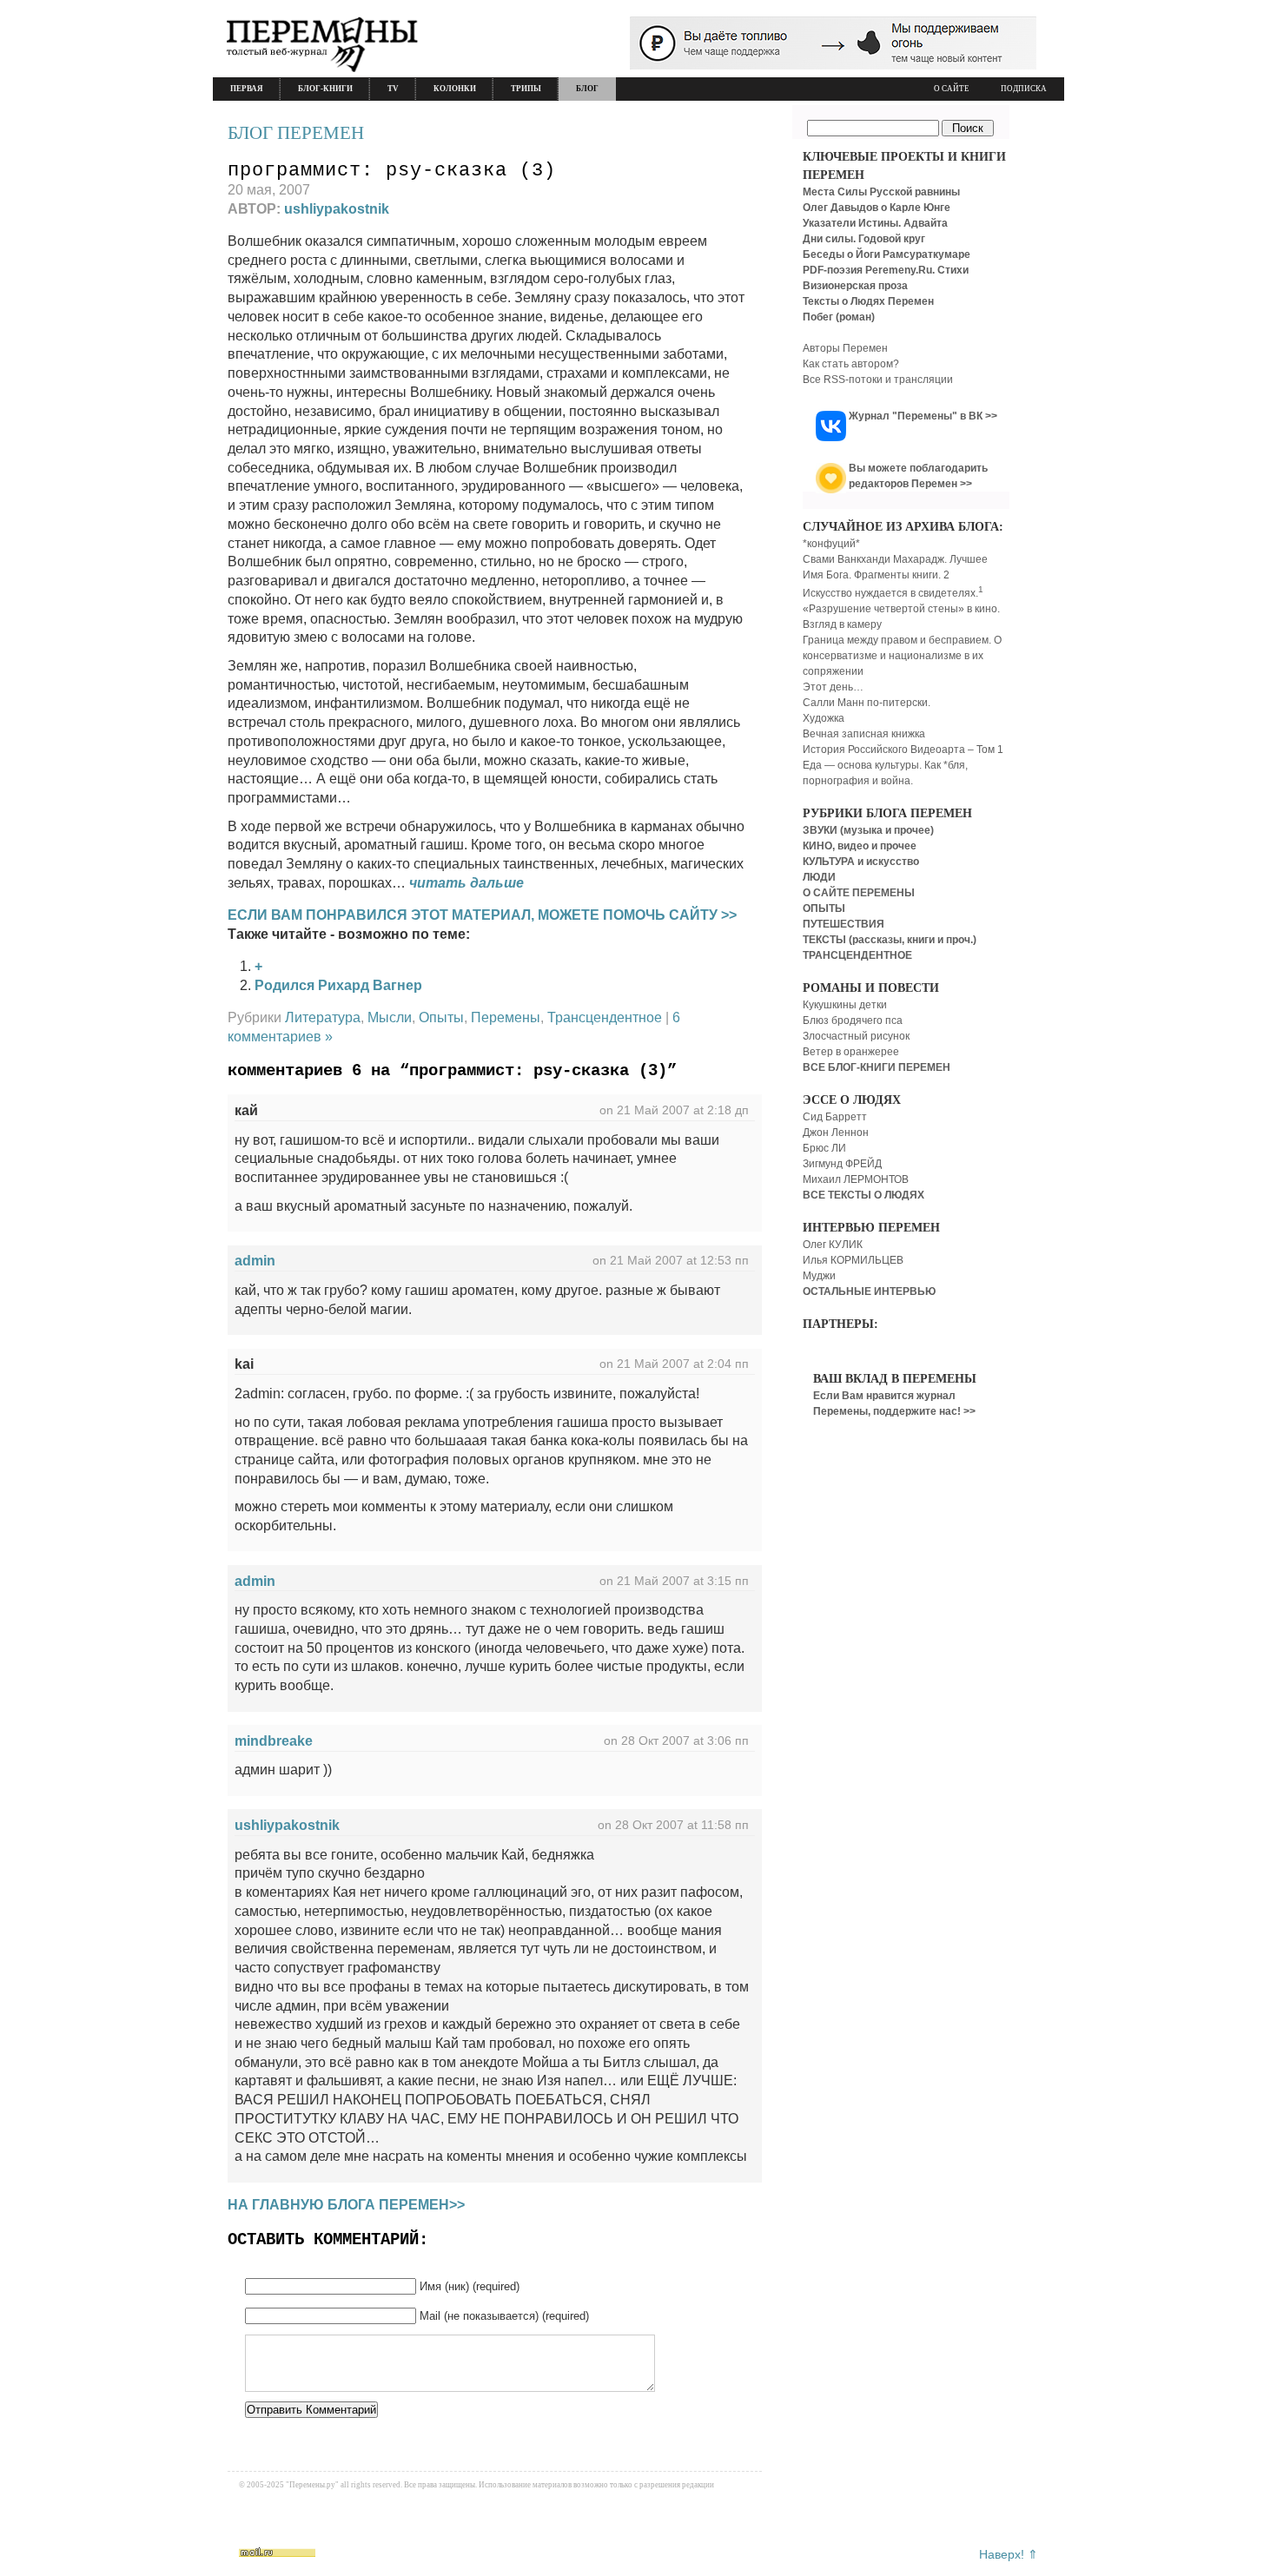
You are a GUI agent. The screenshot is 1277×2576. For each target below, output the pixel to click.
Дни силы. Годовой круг (864, 239)
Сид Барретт (835, 1117)
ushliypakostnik (337, 209)
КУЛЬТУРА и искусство (861, 862)
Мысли (390, 1017)
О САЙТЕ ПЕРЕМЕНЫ (859, 893)
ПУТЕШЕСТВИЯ (844, 924)
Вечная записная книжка (864, 734)
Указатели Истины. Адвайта (875, 223)
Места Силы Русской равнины (881, 192)
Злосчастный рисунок (856, 1036)
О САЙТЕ (952, 89)
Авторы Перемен (845, 348)
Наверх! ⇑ (1009, 2554)
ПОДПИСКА (1024, 89)
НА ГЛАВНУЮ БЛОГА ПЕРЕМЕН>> (346, 2205)
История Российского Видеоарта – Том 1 (903, 750)
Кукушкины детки (845, 1005)
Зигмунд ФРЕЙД (842, 1164)
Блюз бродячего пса (853, 1020)
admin (255, 1261)
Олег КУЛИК (833, 1245)
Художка (824, 718)
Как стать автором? (851, 364)
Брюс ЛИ (824, 1148)
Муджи (819, 1276)
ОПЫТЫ (824, 908)
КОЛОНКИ (455, 89)
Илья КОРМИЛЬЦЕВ (853, 1260)
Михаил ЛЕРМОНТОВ (856, 1179)
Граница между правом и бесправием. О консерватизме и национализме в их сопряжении (902, 656)
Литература (323, 1017)
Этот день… (833, 687)
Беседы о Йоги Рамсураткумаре (887, 254)
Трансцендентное (605, 1017)
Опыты (441, 1017)
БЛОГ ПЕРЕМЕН (296, 133)
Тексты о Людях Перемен (868, 301)
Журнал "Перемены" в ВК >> (923, 416)
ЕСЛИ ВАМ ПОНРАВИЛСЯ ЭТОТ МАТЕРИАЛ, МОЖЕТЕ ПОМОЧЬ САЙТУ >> (482, 915)
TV (393, 89)
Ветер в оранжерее (851, 1052)
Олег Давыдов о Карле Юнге (877, 208)
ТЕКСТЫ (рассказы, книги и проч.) (890, 940)
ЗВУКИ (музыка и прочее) (868, 830)
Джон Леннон (836, 1133)
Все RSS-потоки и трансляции (878, 380)
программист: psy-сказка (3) (392, 171)
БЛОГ (587, 89)
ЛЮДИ (819, 877)
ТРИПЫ (526, 89)
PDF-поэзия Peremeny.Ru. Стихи (886, 270)
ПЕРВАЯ (247, 89)
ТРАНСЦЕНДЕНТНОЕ (857, 955)
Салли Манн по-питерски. (867, 703)
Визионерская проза (855, 286)
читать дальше (466, 883)
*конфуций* (831, 544)
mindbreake (274, 1741)
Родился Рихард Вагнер (338, 985)
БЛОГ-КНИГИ (325, 89)
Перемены (506, 1017)
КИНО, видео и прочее (860, 846)
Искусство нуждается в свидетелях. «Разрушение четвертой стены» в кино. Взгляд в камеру (901, 609)
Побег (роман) (839, 317)
